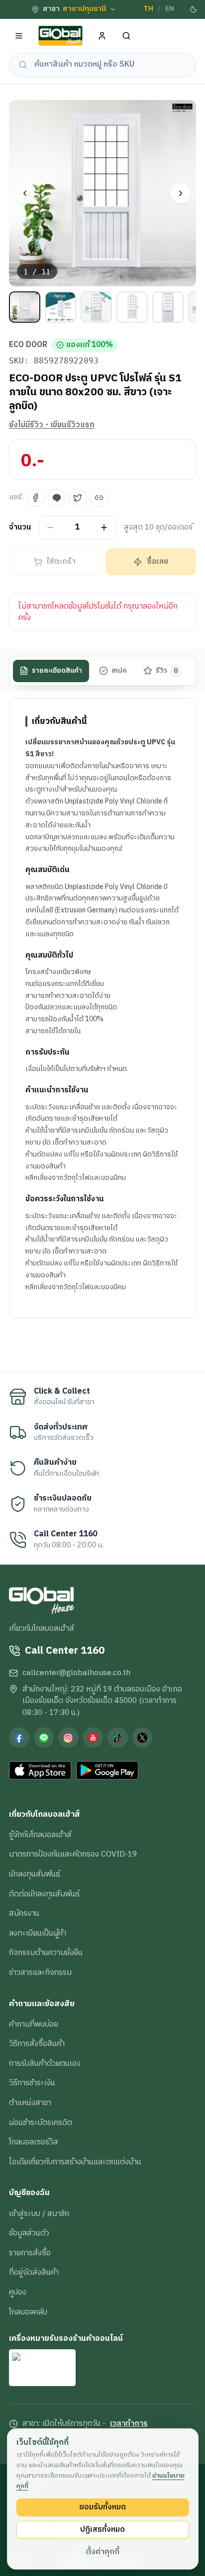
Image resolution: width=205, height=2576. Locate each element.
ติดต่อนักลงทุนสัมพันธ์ (44, 1894)
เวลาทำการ (129, 2424)
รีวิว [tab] (167, 671)
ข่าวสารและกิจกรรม (40, 1972)
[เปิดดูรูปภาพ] (102, 193)
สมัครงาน (24, 1913)
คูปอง (18, 2292)
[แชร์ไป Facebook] (35, 498)
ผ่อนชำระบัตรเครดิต (41, 2123)
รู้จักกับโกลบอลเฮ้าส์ (40, 1835)
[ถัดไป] (180, 194)
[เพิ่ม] (104, 527)
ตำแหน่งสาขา (30, 2103)
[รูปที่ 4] (132, 307)
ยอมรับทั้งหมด (102, 2507)
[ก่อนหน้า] (25, 194)
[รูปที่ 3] (96, 307)
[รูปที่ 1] (25, 307)
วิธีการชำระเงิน (32, 2083)
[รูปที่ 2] (60, 307)
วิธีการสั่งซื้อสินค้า (37, 2043)
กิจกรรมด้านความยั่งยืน (46, 1953)
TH (148, 9)
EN (170, 9)
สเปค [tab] (119, 671)
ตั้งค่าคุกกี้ (102, 2552)
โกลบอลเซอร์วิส (34, 2142)
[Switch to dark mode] (194, 9)
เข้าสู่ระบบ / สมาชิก (39, 2214)
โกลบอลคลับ (28, 2312)
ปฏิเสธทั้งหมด (102, 2529)
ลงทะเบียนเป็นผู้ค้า (38, 1933)
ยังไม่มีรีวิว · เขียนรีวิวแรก (52, 425)
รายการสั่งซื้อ (30, 2253)
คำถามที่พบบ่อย (34, 2024)
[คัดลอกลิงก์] (99, 498)
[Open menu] (19, 36)
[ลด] (51, 527)
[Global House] (61, 36)
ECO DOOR (28, 345)
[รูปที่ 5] (168, 307)
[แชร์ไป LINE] (57, 498)
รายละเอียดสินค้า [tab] (57, 671)
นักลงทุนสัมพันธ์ (35, 1874)
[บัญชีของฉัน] (102, 36)
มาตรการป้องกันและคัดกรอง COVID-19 (73, 1854)
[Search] (127, 36)
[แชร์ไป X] (78, 498)
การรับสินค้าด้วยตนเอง (45, 2063)
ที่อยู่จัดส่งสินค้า (34, 2272)
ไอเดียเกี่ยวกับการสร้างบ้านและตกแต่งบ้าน (75, 2162)
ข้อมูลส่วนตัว (29, 2233)
